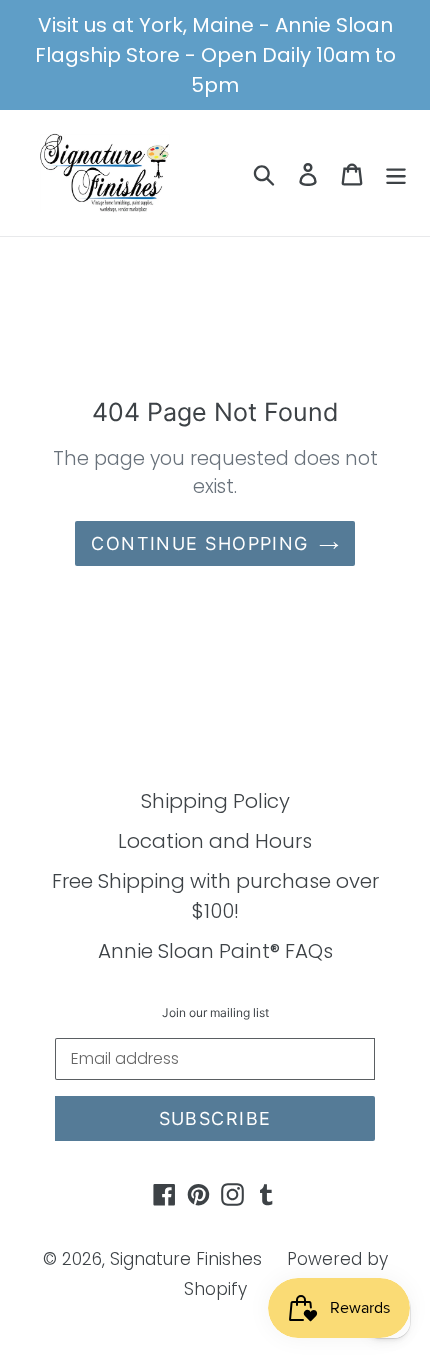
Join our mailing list (215, 1013)
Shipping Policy (215, 801)
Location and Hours (215, 841)
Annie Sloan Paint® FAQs (215, 951)
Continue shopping (199, 543)
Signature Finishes (186, 1259)
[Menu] (396, 173)
